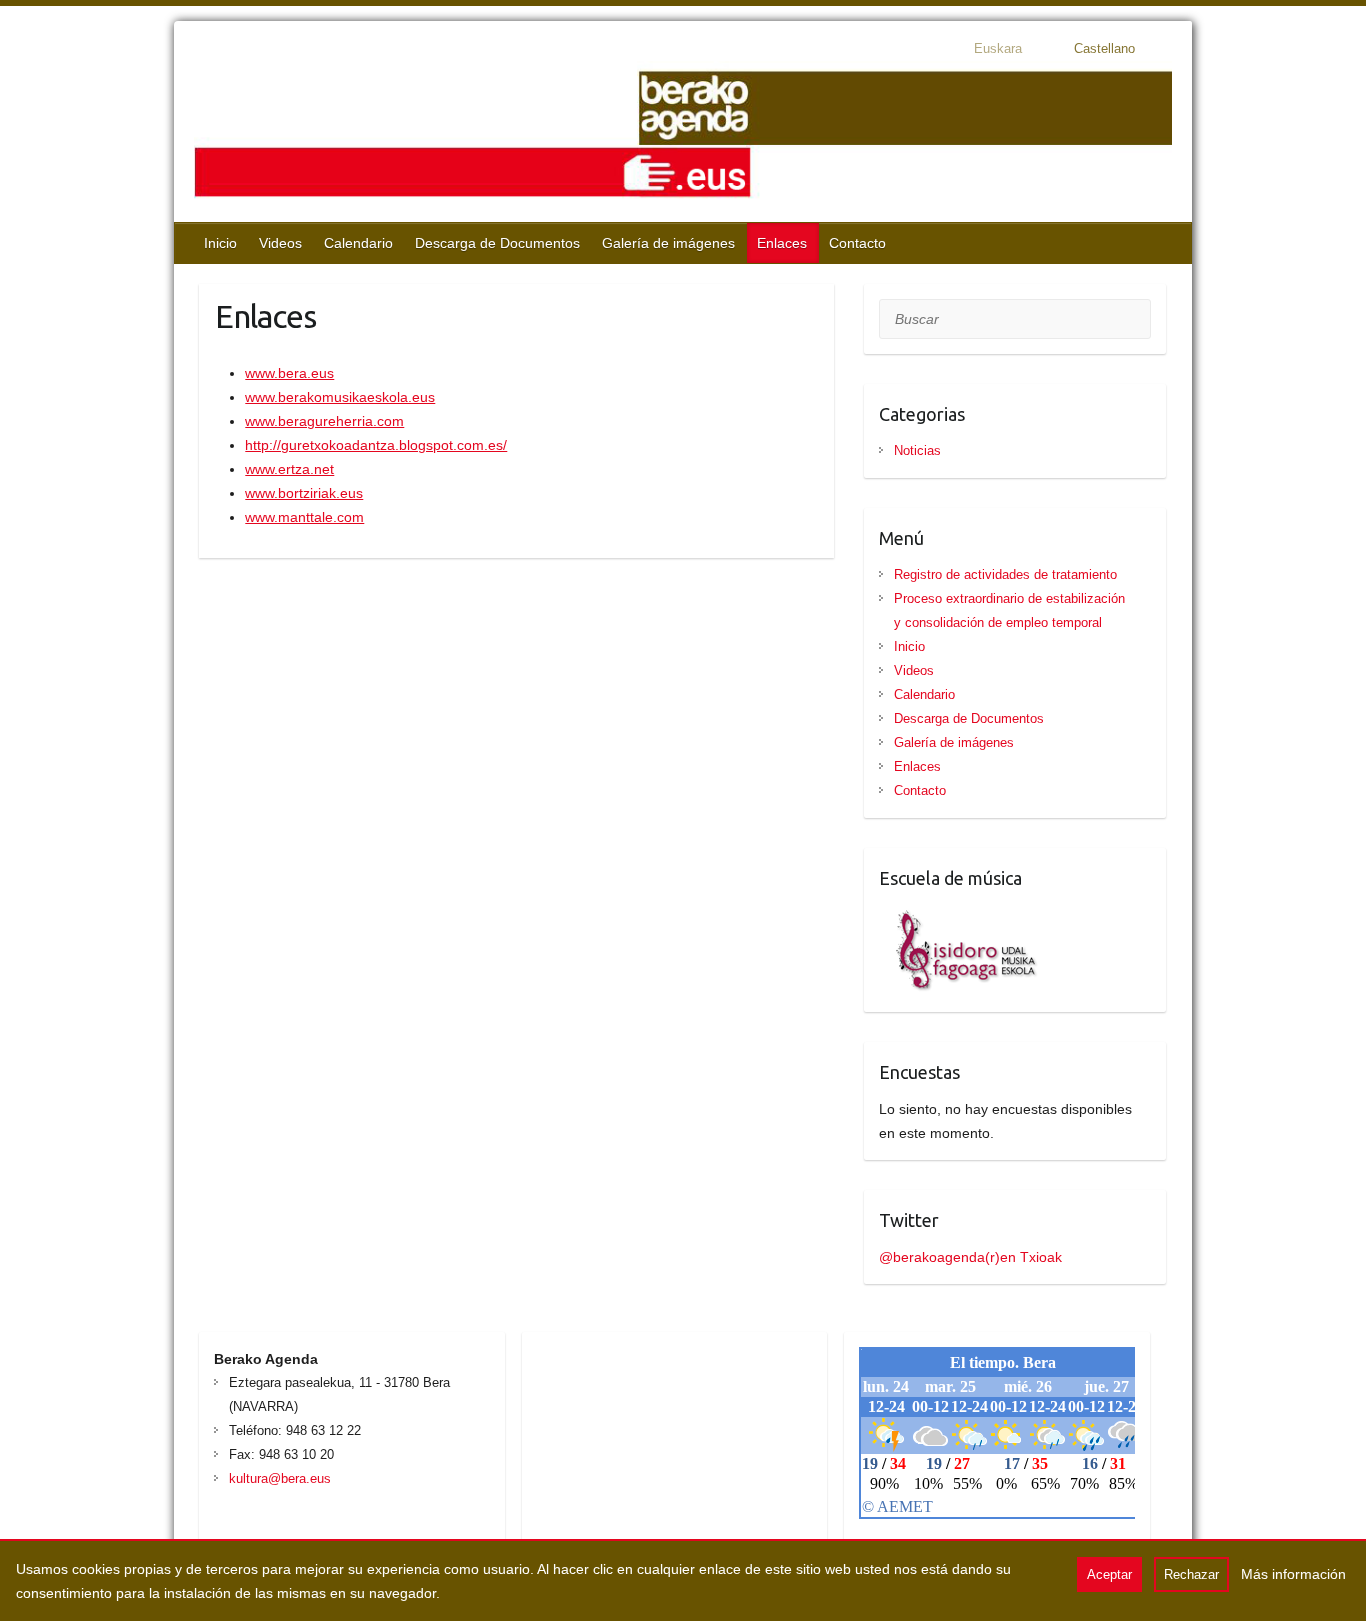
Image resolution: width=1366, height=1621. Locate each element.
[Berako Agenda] (683, 136)
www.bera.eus (289, 373)
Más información (1293, 1574)
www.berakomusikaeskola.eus (340, 397)
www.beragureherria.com (324, 421)
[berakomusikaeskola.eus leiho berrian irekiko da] (959, 915)
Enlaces (782, 243)
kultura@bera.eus (280, 1478)
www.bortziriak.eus (304, 493)
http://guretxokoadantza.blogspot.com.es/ (376, 445)
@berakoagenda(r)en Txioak (970, 1257)
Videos (280, 243)
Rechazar (1191, 1574)
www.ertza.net (289, 469)
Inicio (220, 243)
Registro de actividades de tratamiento (1005, 574)
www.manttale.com (304, 517)
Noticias (917, 450)
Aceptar (1109, 1574)
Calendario (358, 243)
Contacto (857, 243)
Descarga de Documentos (497, 243)
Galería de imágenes (668, 243)
